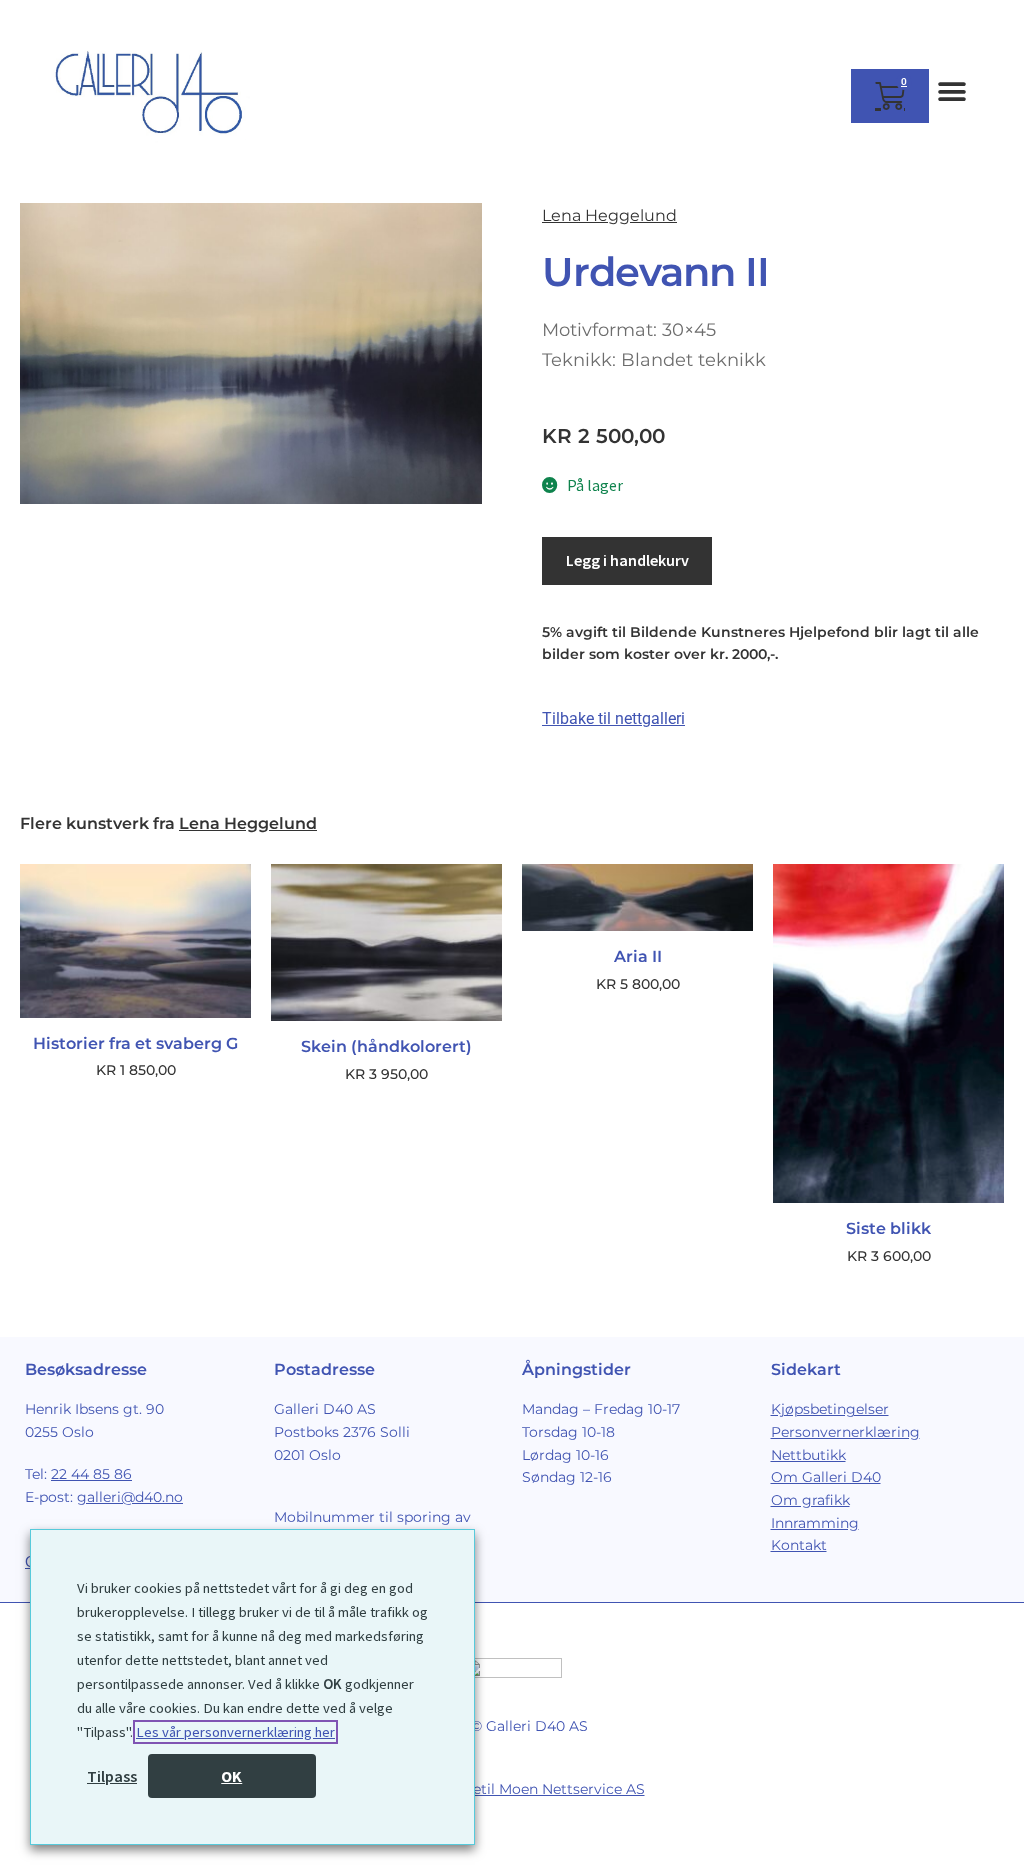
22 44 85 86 (91, 1474)
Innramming (815, 1523)
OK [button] (231, 1776)
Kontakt (799, 1545)
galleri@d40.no (130, 1497)
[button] (951, 91)
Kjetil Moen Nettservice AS (552, 1789)
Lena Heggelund (609, 215)
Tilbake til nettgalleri (613, 718)
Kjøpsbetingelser (830, 1409)
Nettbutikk (808, 1455)
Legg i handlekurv (627, 560)
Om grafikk (810, 1500)
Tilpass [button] (112, 1776)
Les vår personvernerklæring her (235, 1732)
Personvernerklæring (845, 1432)
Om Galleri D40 (826, 1477)
